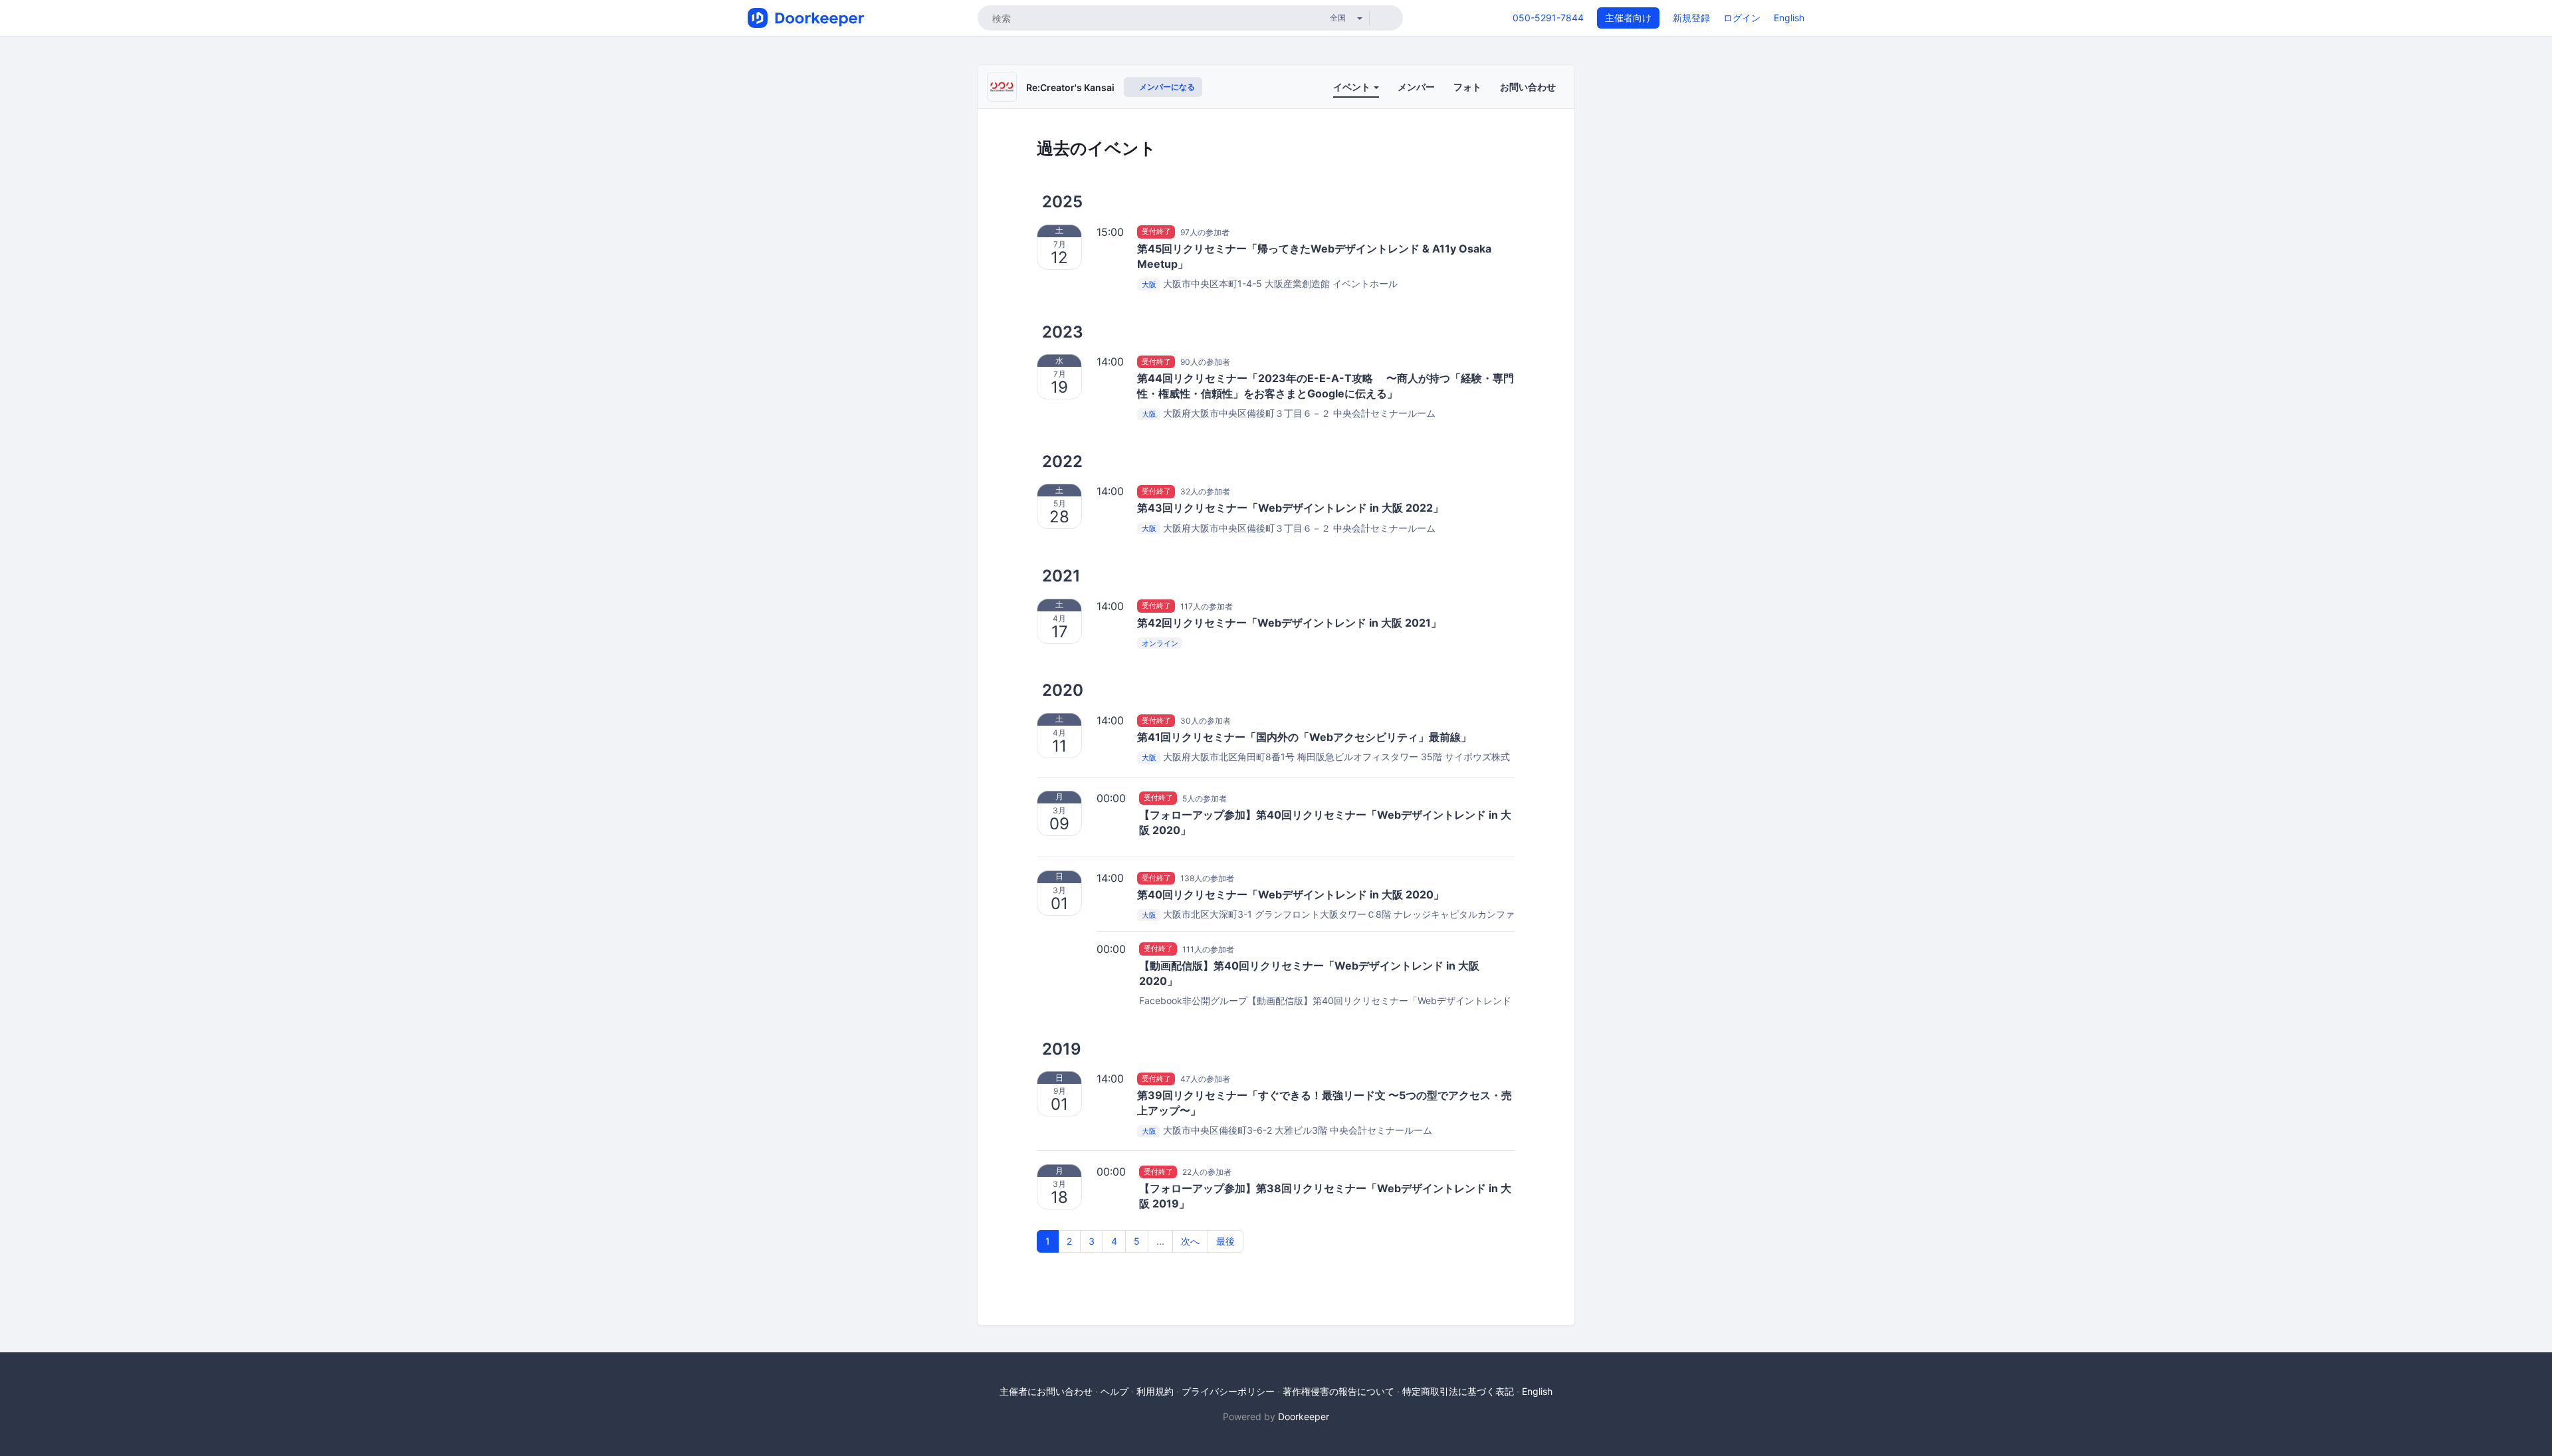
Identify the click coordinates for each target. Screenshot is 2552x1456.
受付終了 (1156, 232)
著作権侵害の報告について (1338, 1391)
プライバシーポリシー (1228, 1391)
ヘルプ (1115, 1391)
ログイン (1742, 18)
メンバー (1416, 87)
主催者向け (1628, 18)
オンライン (1160, 643)
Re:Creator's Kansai (1070, 87)
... (1160, 1241)
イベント (1353, 87)
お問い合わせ (1528, 87)
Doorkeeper (1304, 1416)
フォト (1467, 87)
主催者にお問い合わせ (1046, 1391)
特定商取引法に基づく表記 (1458, 1391)
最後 (1225, 1241)
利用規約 (1155, 1391)
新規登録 (1691, 18)
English (1789, 18)
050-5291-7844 (1548, 18)
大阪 (1149, 284)
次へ (1190, 1241)
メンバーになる (1166, 87)
